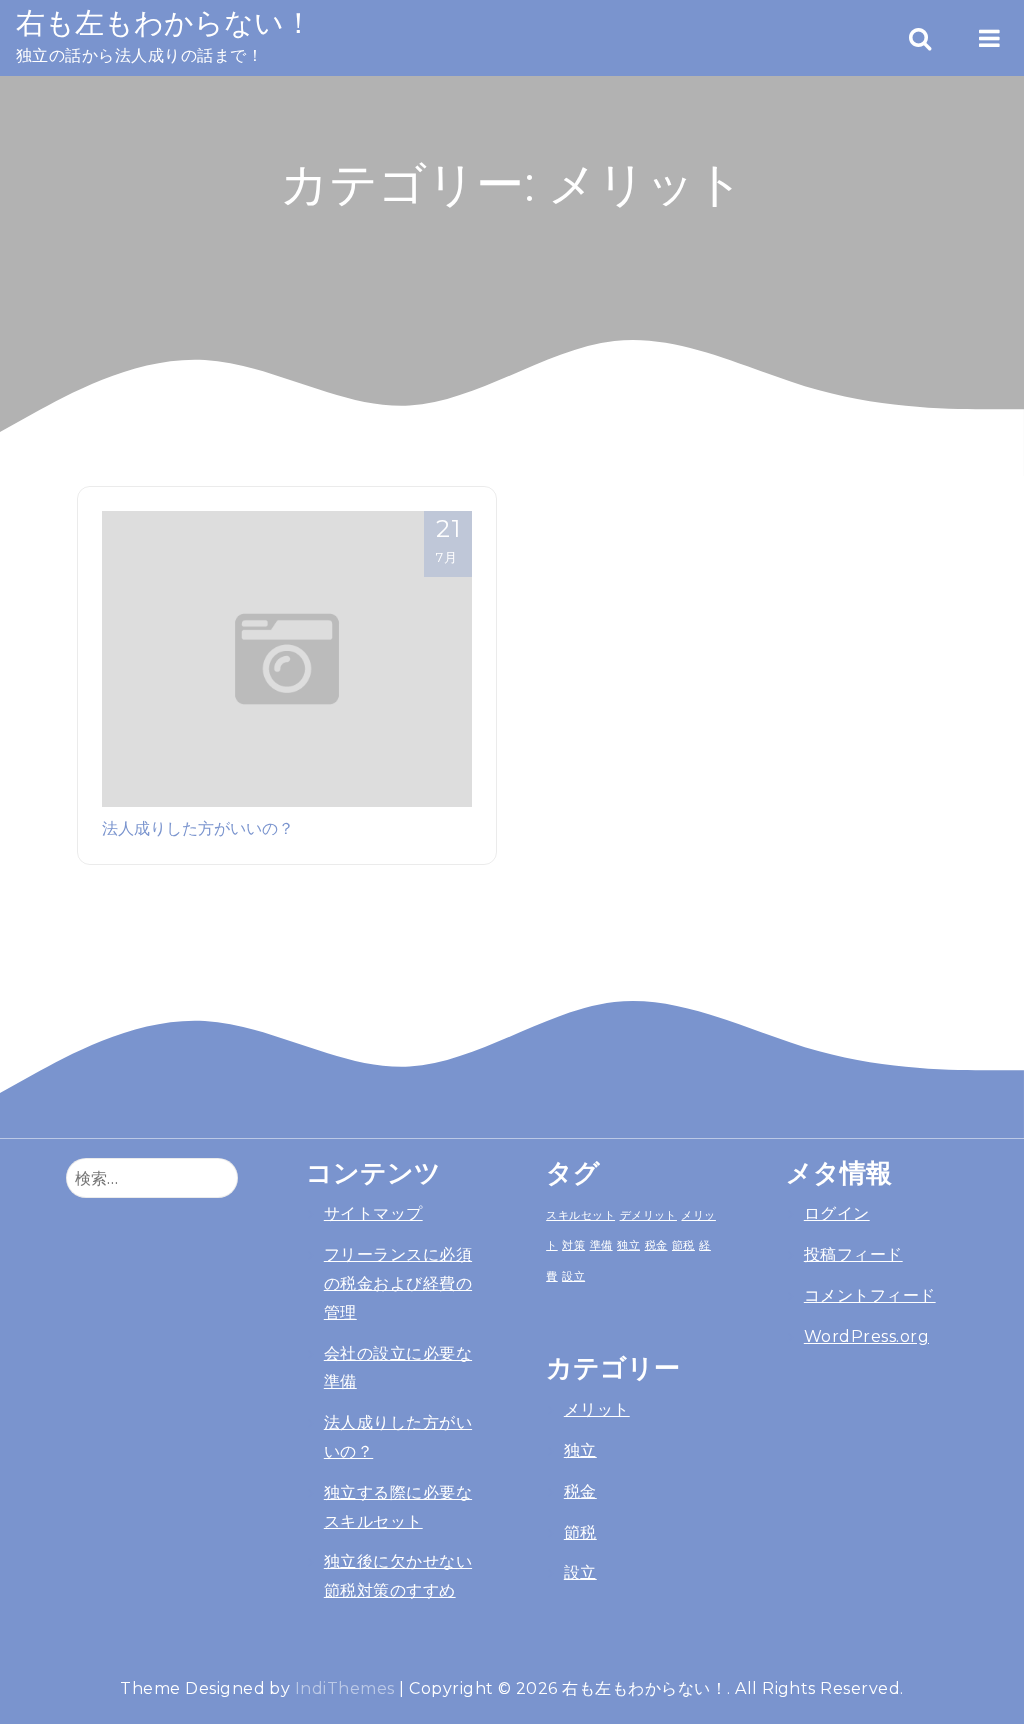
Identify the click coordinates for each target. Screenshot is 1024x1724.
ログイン (837, 1213)
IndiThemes (345, 1688)
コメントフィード (870, 1295)
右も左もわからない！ (164, 22)
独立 (628, 1245)
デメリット (648, 1215)
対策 (573, 1245)
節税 (683, 1245)
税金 (656, 1245)
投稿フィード (853, 1254)
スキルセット (580, 1215)
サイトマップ (373, 1213)
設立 (573, 1276)
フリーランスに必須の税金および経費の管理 (398, 1283)
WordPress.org (866, 1336)
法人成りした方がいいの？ (198, 828)
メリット (597, 1409)
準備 (601, 1245)
